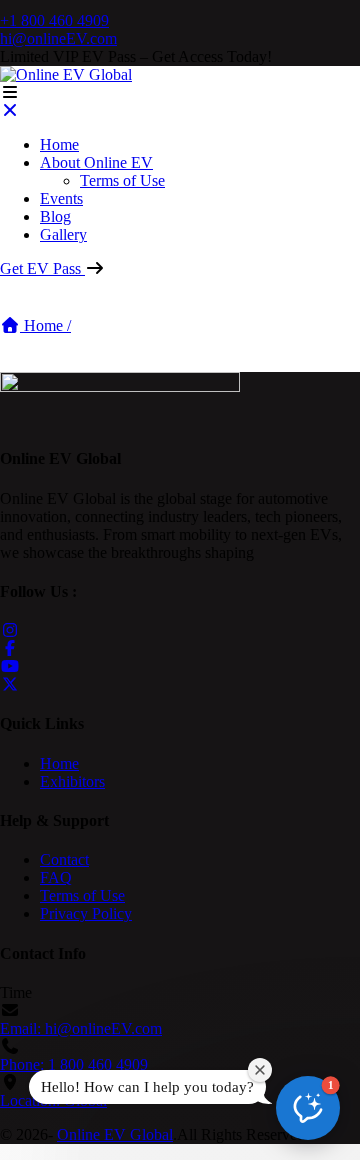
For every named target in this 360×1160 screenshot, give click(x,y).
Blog (55, 216)
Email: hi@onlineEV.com (81, 1028)
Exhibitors (72, 781)
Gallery (63, 234)
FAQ (56, 877)
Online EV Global (115, 1134)
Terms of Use (122, 180)
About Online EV (96, 162)
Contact (64, 859)
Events (61, 198)
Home (59, 144)
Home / (45, 325)
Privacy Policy (86, 913)
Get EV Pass (42, 268)
